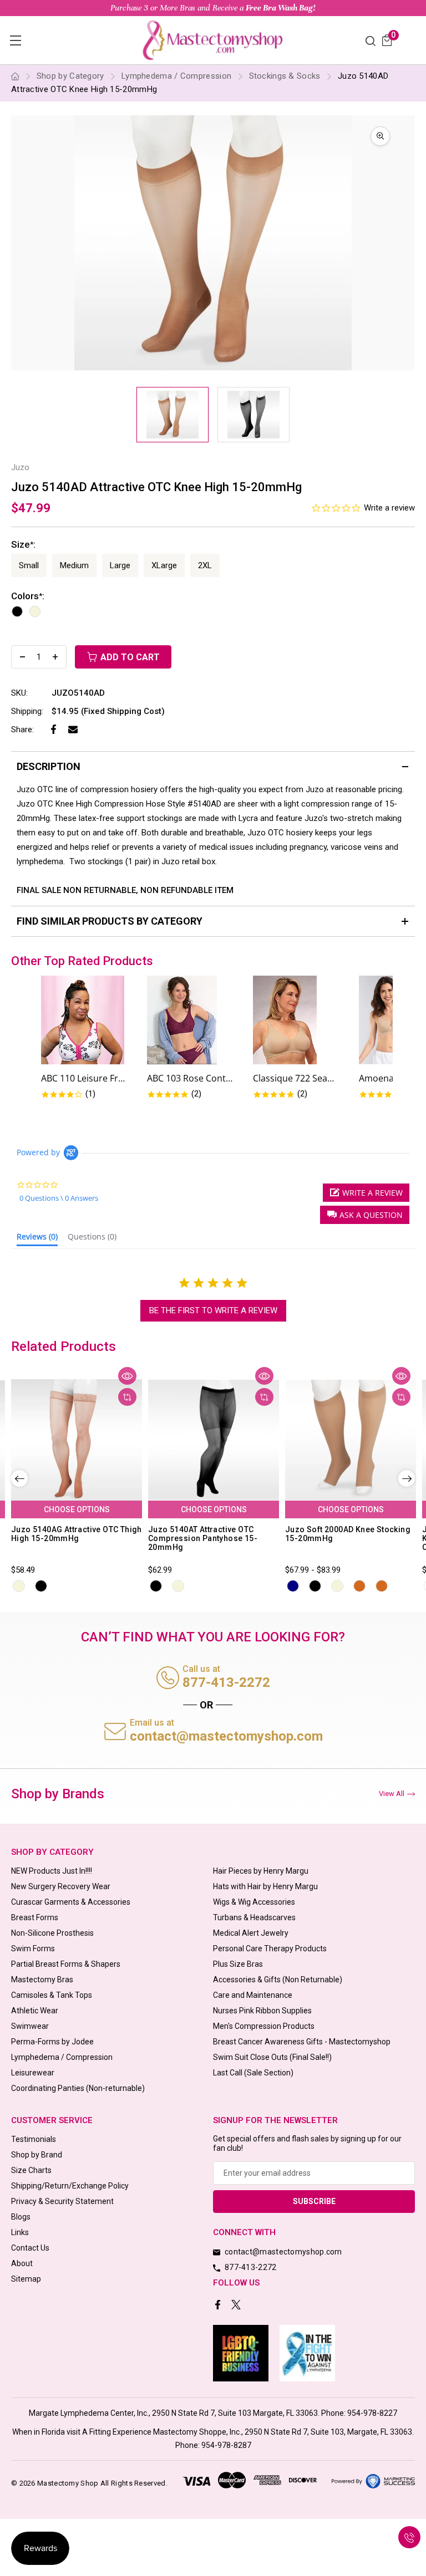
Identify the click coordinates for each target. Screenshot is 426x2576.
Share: (22, 730)
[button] (365, 1215)
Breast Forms (35, 1917)
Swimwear (30, 2026)
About (22, 2263)
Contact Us (30, 2248)
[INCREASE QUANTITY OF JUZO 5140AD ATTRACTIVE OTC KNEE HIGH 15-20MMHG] (55, 657)
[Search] (371, 40)
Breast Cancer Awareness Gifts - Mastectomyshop (302, 2042)
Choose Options (77, 1509)
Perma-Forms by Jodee (52, 2042)
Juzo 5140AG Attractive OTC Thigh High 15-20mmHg (77, 1534)
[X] (237, 2306)
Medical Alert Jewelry (251, 1933)
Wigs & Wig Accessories (254, 1902)
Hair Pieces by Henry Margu (261, 1871)
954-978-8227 (372, 2413)
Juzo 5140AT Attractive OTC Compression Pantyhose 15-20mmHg (203, 1538)
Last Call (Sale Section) (253, 2073)
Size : (23, 544)
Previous (19, 1478)
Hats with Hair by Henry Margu (265, 1886)
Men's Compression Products (264, 2026)
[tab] (37, 1239)
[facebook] (219, 2306)
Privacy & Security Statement (62, 2201)
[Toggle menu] (15, 40)
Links (20, 2232)
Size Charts (31, 2170)
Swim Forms (33, 1948)
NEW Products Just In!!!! (52, 1871)
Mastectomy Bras (42, 1980)
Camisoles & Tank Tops (52, 1995)
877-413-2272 (226, 1682)
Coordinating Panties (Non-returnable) (78, 2088)
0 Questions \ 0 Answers (59, 1198)
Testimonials (34, 2139)
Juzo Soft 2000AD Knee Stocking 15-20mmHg (348, 1534)
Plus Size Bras (238, 1964)
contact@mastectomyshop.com (226, 1736)
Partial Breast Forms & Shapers (66, 1964)
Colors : (28, 596)
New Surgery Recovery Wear (61, 1886)
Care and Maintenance (253, 1995)
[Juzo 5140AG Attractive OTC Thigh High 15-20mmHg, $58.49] (77, 1440)
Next (407, 1478)
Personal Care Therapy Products (270, 1948)
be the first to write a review (213, 1310)
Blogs (21, 2217)
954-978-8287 (226, 2445)
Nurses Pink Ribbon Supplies (262, 2011)
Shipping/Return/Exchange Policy (70, 2186)
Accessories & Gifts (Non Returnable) (278, 1980)
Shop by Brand (37, 2155)
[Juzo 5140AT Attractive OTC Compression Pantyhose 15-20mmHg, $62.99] (214, 1440)
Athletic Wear (35, 2011)
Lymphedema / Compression (62, 2057)
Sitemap (26, 2279)
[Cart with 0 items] (387, 40)
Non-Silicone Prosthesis (52, 1933)
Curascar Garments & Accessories (71, 1902)
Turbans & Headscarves (254, 1917)
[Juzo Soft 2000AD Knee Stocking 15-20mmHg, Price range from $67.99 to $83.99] (351, 1440)
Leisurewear (33, 2073)
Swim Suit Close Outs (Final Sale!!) (272, 2057)
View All (392, 1794)
